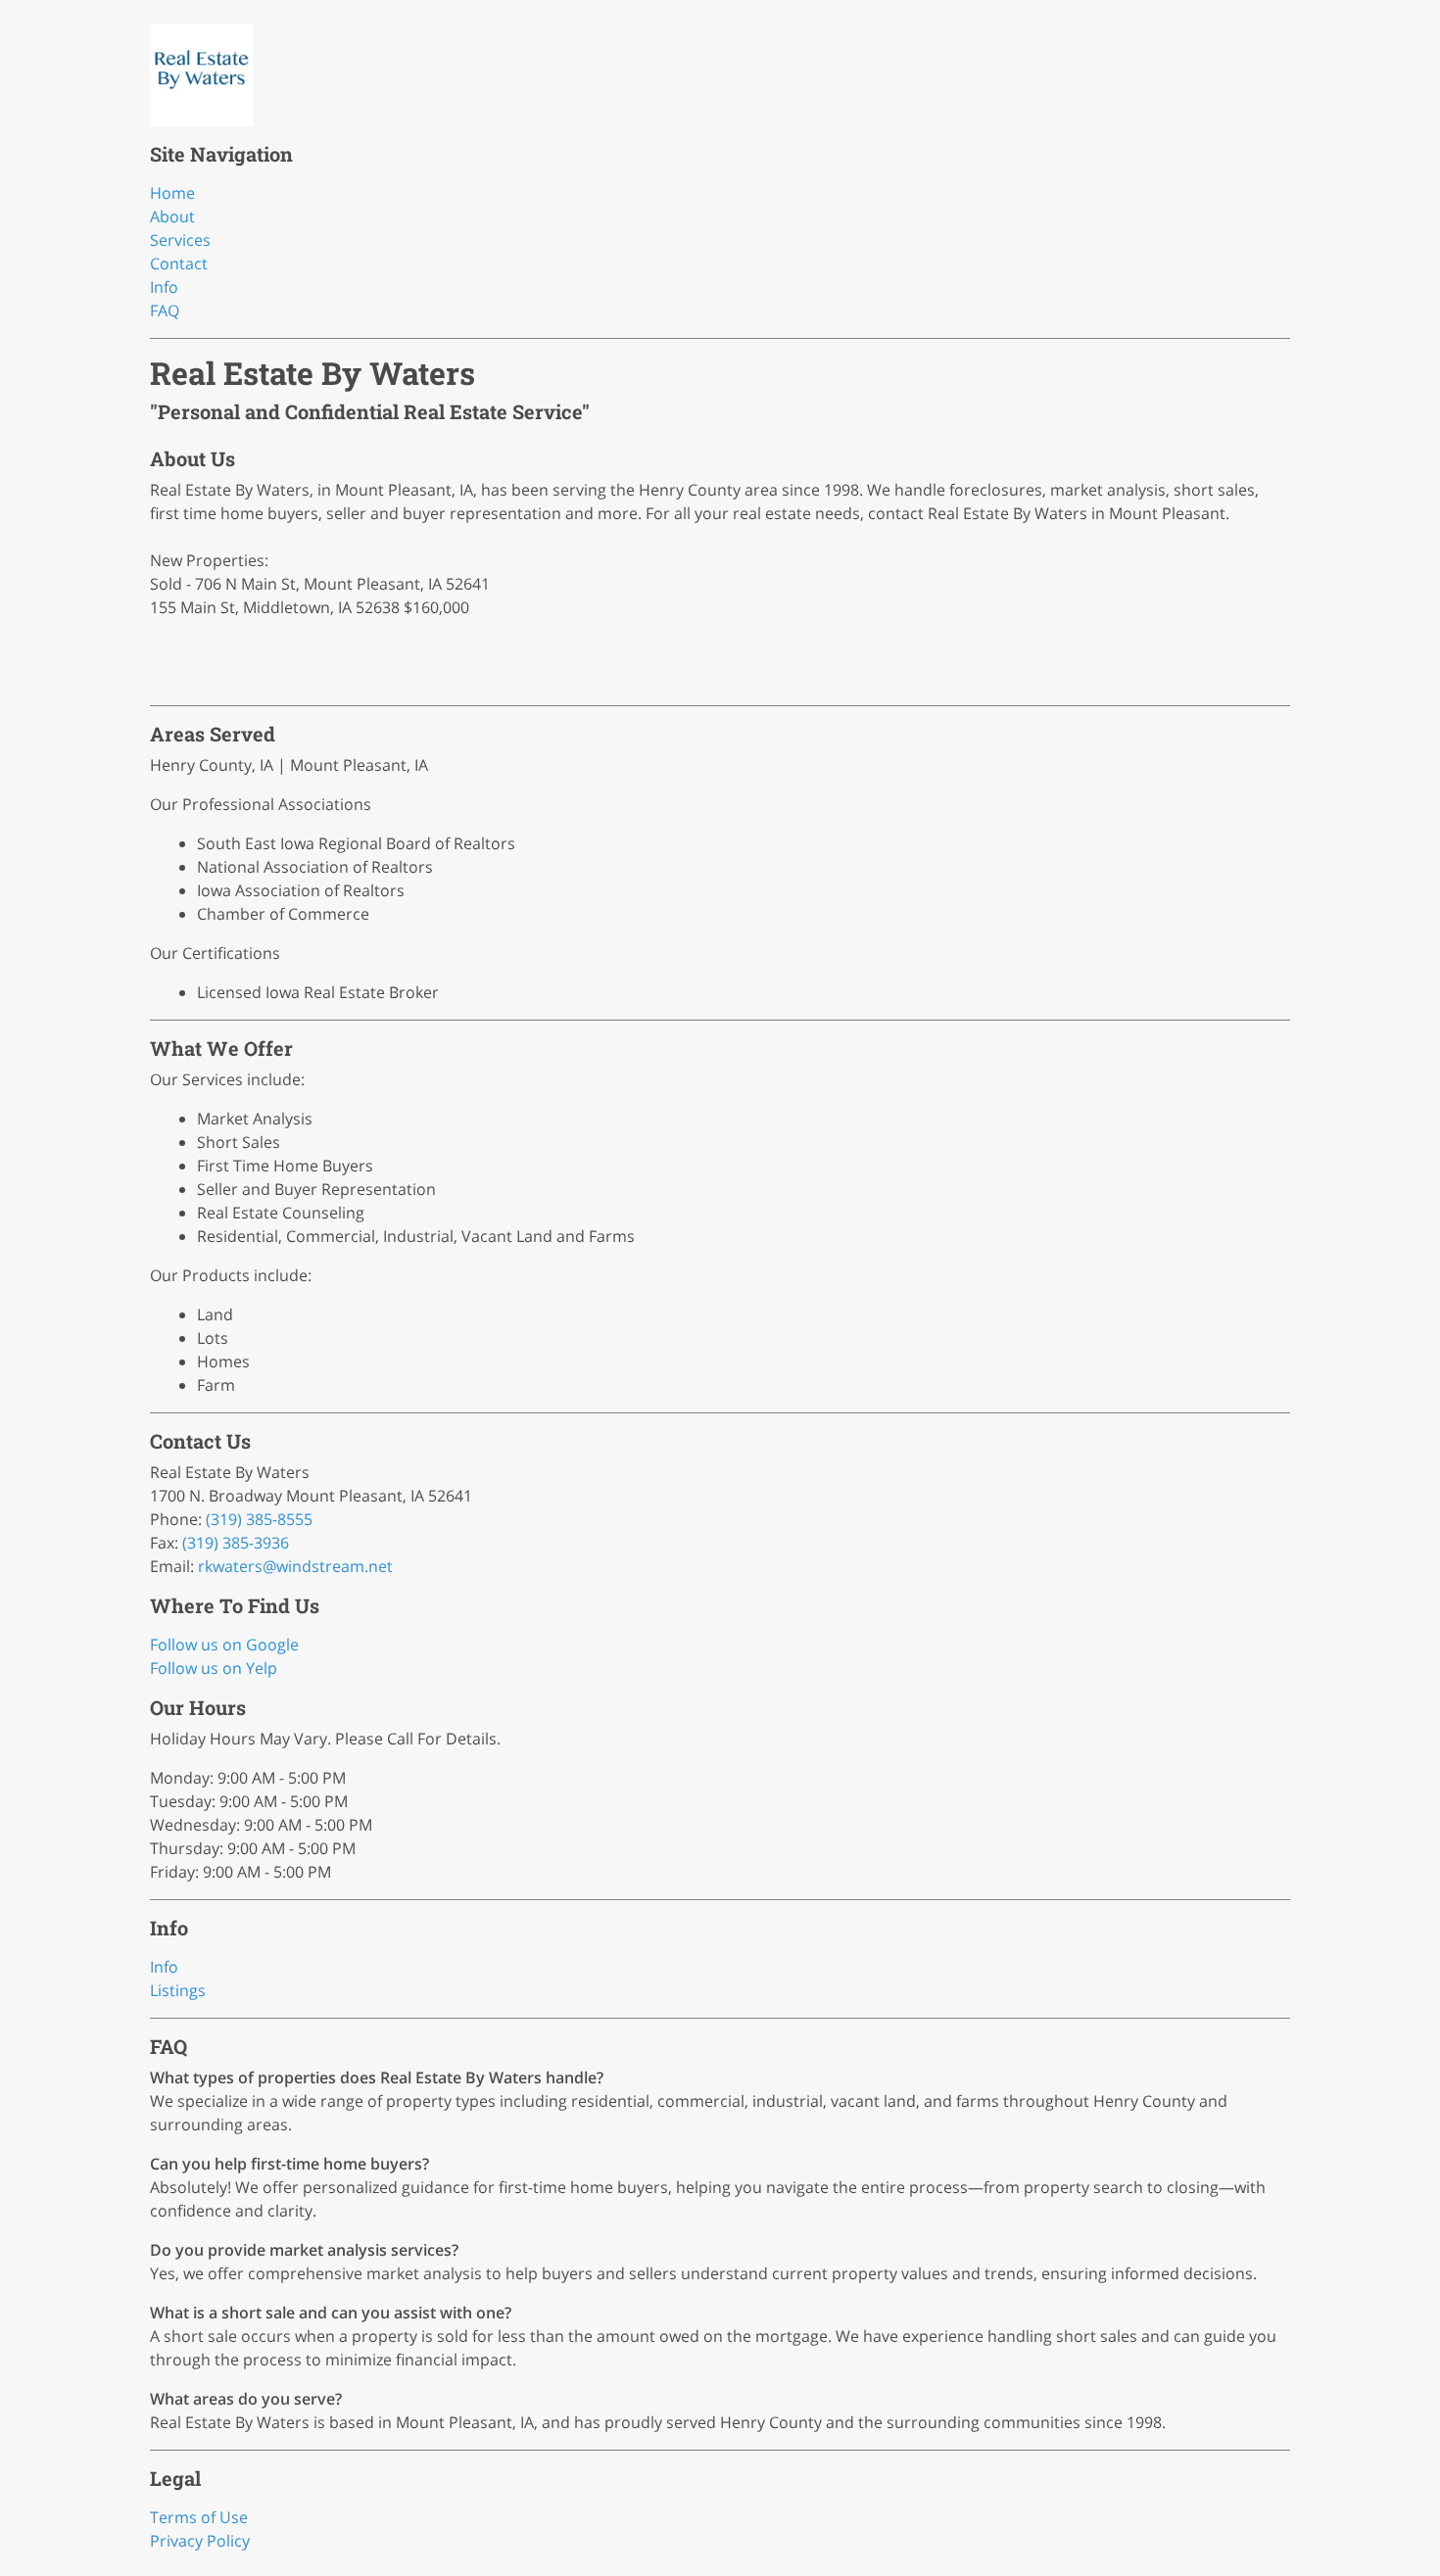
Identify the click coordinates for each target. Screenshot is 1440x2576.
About (172, 216)
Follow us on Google (224, 1645)
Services (180, 240)
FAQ (165, 310)
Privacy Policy (200, 2541)
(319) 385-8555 (259, 1519)
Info (164, 287)
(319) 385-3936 (236, 1543)
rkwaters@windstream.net (295, 1566)
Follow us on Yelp (214, 1668)
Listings (178, 1990)
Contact (179, 263)
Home (172, 193)
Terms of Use (199, 2517)
